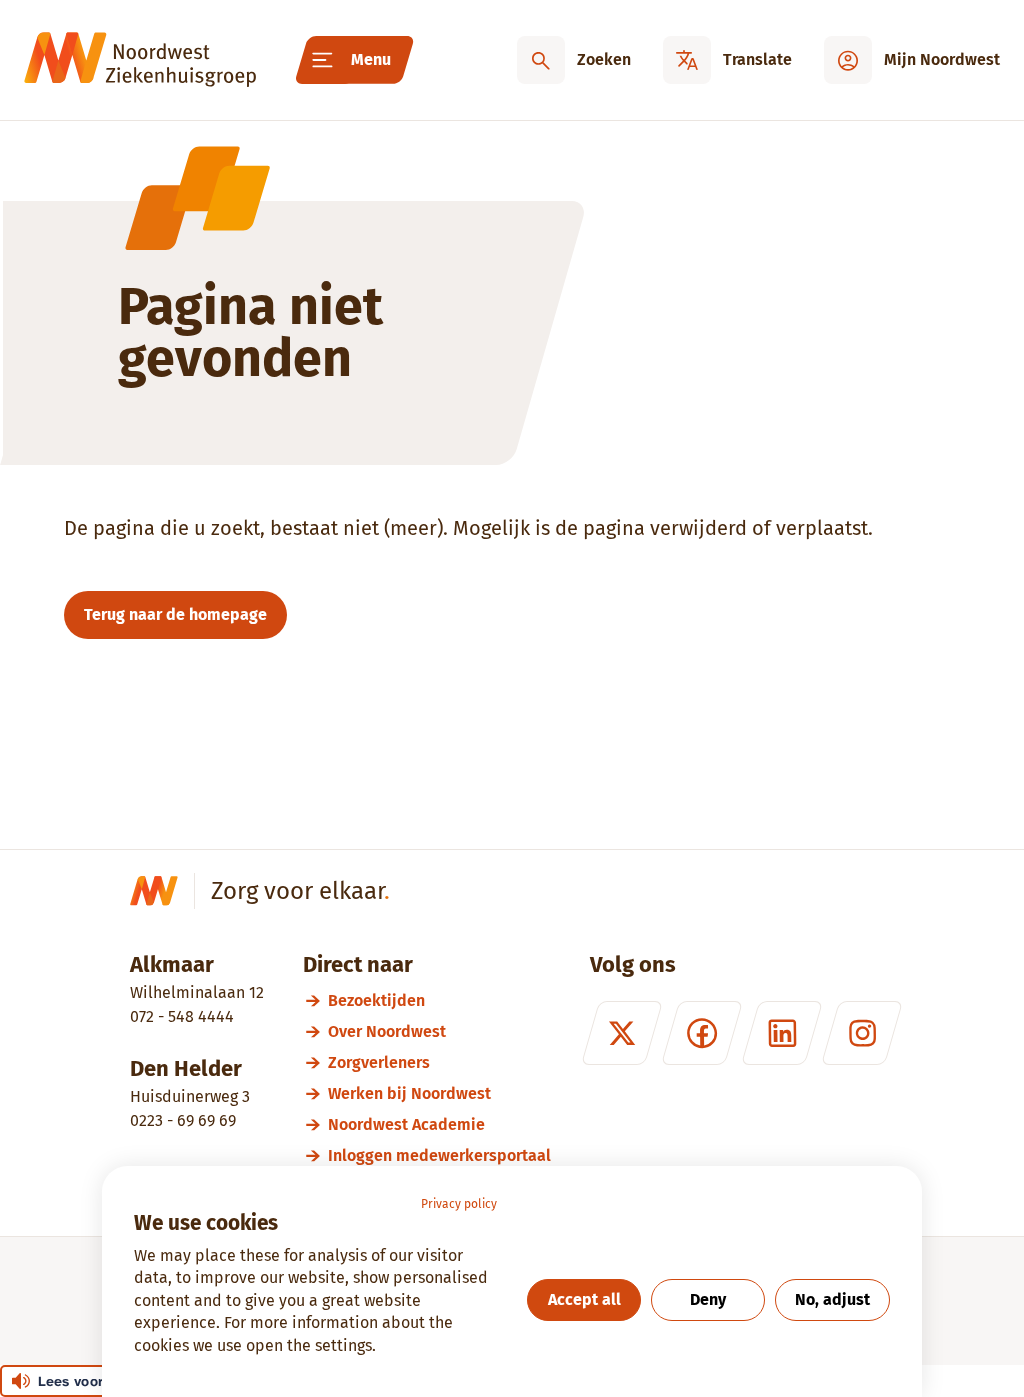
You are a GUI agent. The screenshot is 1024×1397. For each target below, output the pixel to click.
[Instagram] (862, 1033)
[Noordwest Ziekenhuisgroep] (140, 60)
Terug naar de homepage (175, 614)
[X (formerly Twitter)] (622, 1033)
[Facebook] (702, 1033)
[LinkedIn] (782, 1033)
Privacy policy (459, 1204)
